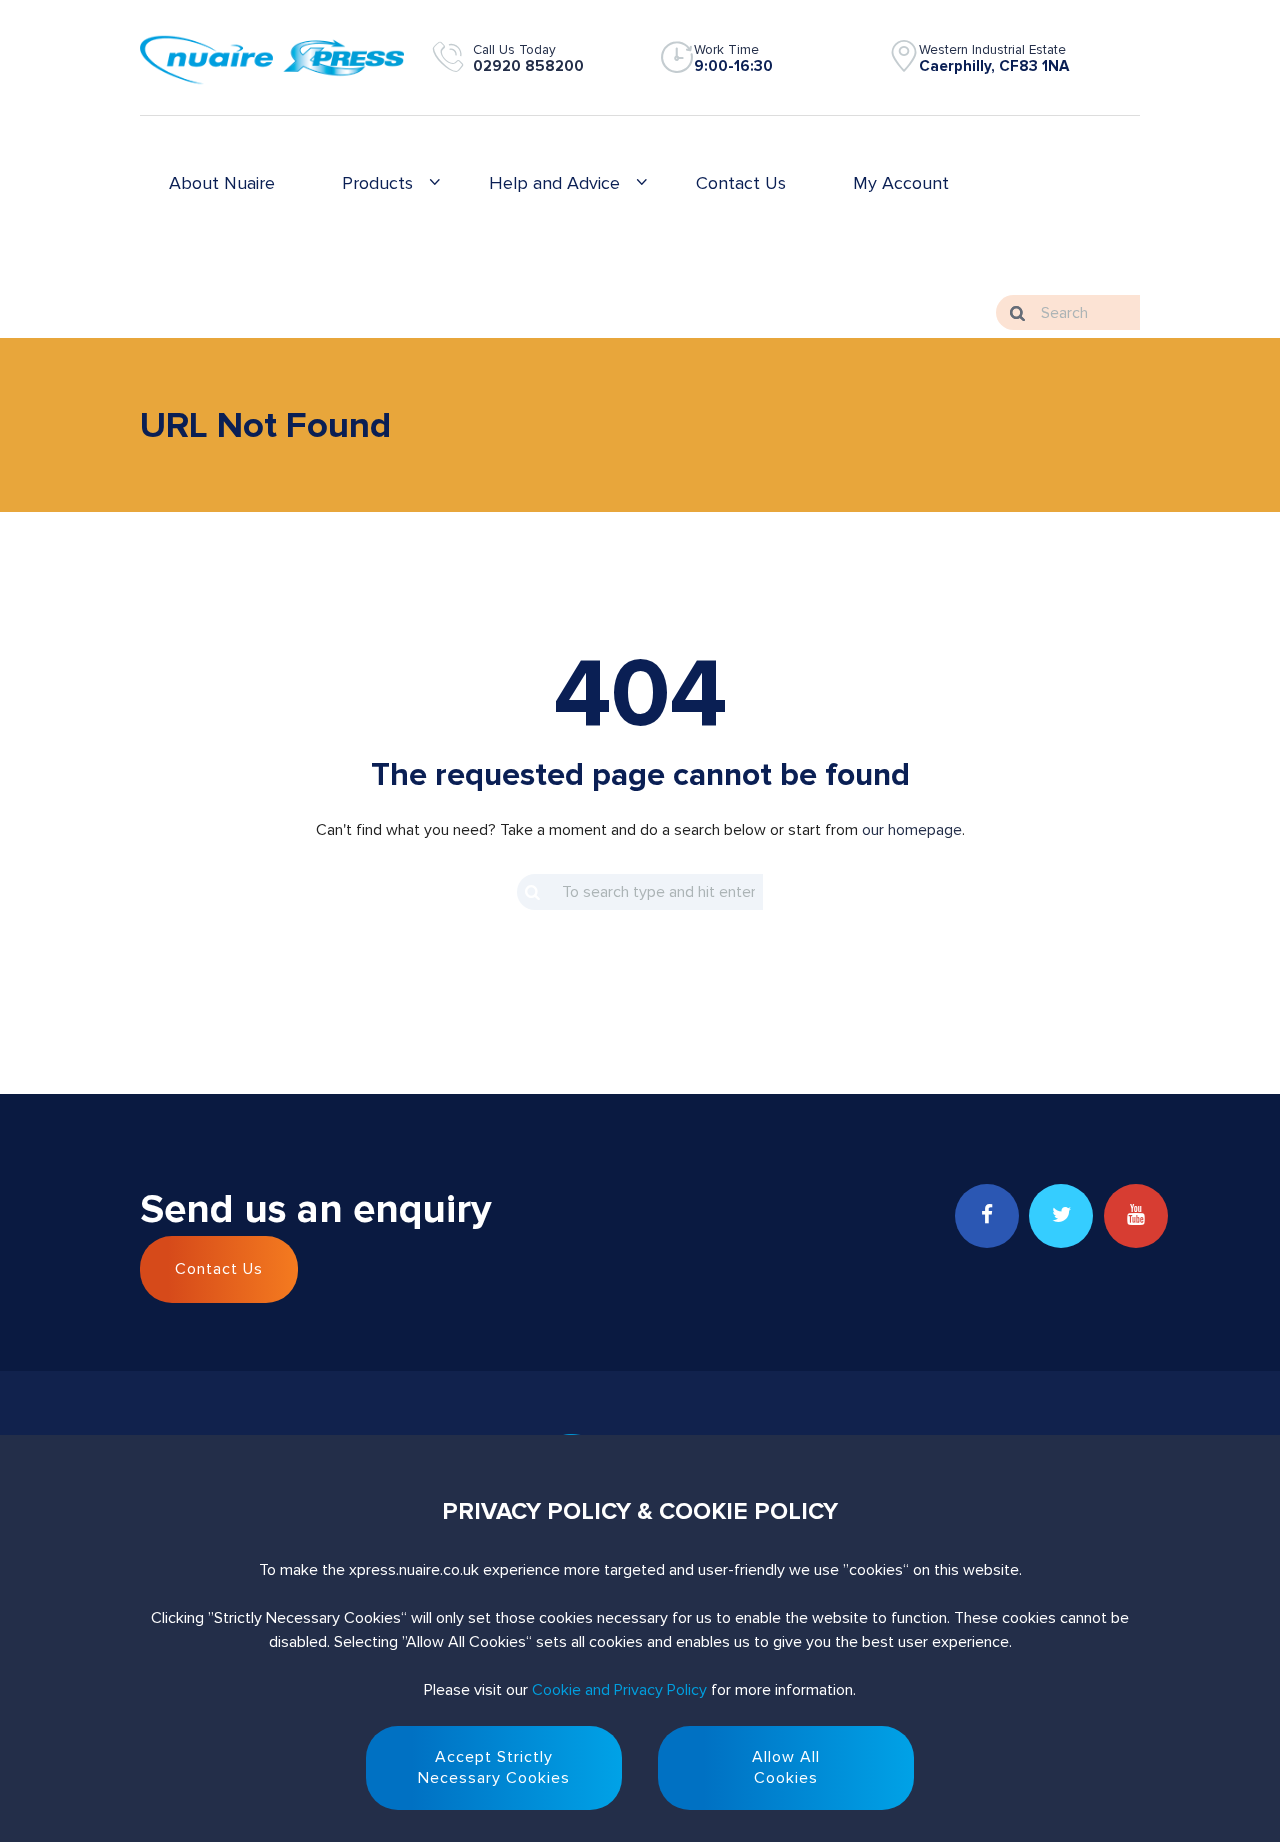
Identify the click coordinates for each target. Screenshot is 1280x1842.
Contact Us (219, 1269)
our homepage (912, 830)
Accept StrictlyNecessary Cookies (494, 1767)
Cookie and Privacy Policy (619, 1690)
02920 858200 (528, 66)
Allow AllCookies (786, 1767)
